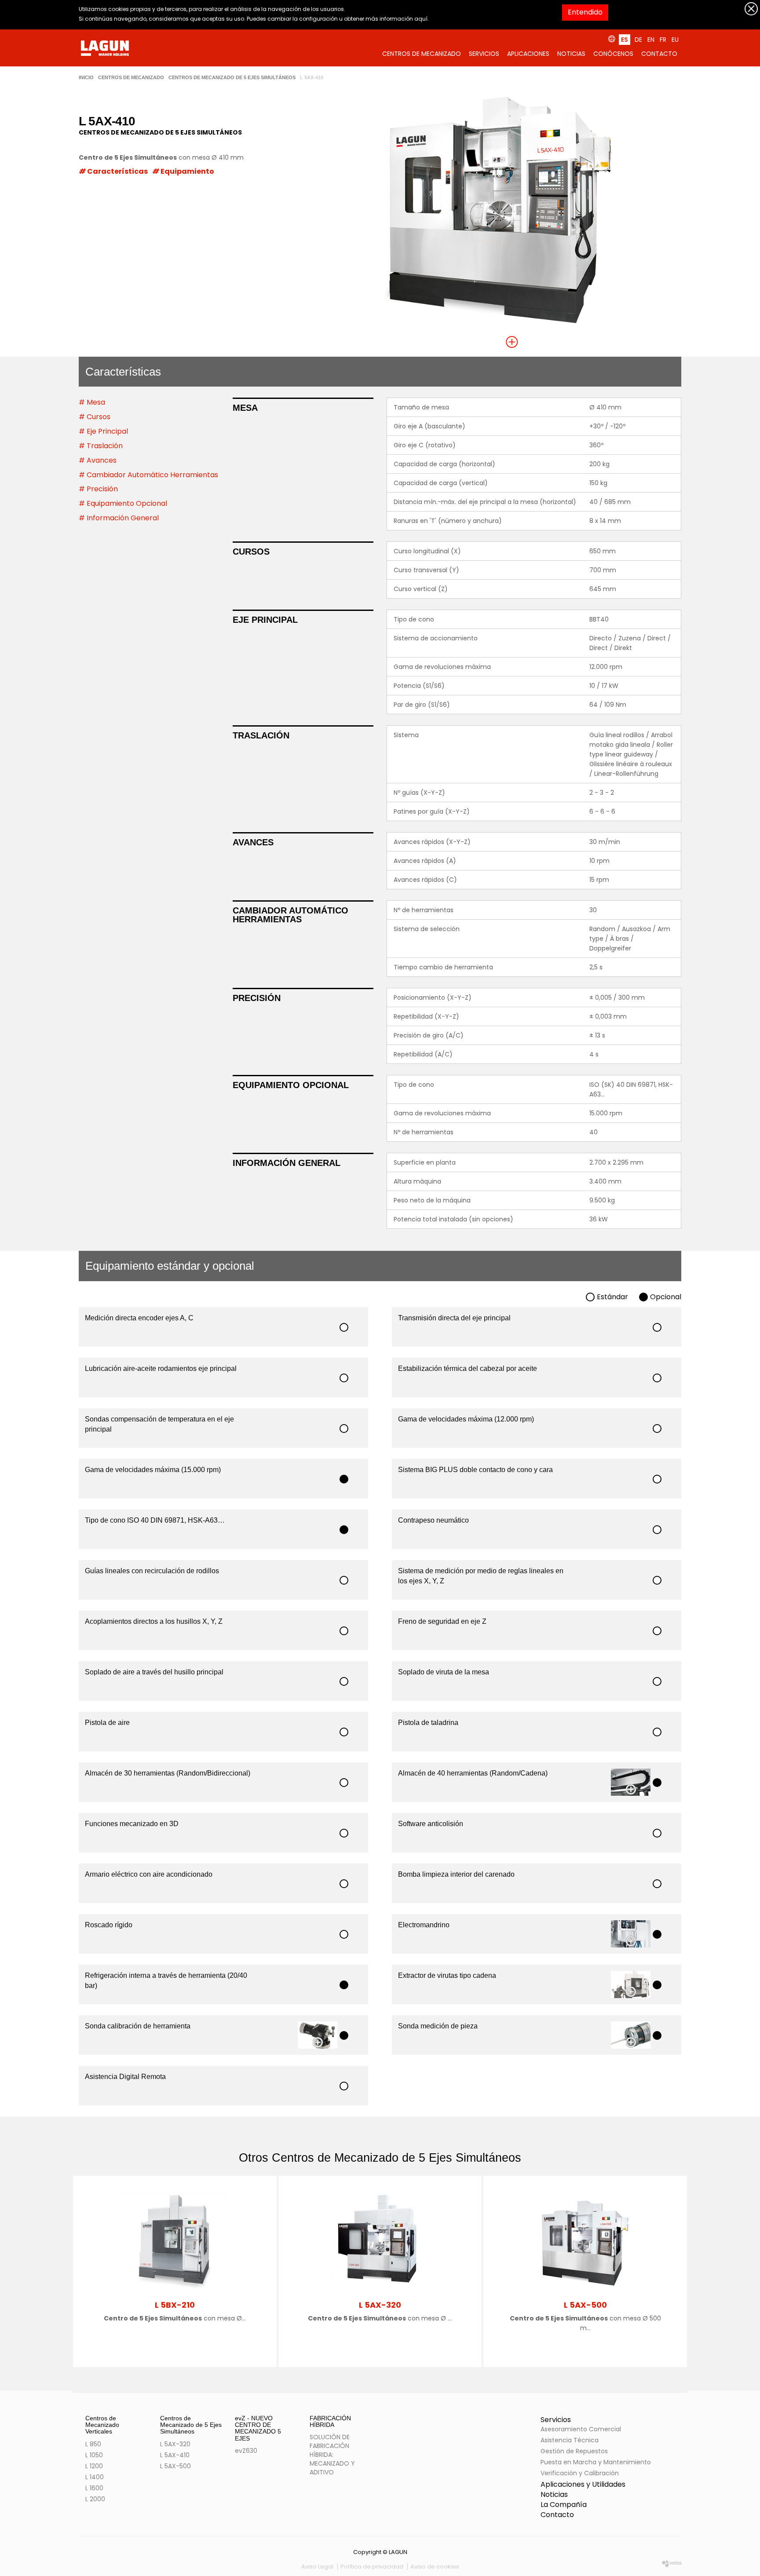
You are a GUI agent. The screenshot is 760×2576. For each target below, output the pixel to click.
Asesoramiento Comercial (581, 2429)
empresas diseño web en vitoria (672, 2565)
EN (651, 40)
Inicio (86, 78)
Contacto (659, 54)
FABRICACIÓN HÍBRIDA (330, 2421)
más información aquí (396, 19)
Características (117, 171)
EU (675, 40)
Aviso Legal (317, 2567)
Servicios (484, 54)
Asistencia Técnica (570, 2440)
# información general (119, 518)
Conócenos (613, 54)
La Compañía (564, 2505)
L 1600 (94, 2488)
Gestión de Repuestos (574, 2451)
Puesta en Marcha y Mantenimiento (596, 2462)
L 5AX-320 (175, 2444)
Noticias (571, 54)
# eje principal (103, 431)
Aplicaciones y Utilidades (583, 2484)
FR (663, 40)
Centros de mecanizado (422, 54)
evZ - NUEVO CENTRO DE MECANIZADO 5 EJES (258, 2428)
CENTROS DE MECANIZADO (131, 78)
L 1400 (95, 2477)
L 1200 (94, 2466)
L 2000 (95, 2499)
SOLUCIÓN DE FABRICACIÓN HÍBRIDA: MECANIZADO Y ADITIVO (332, 2455)
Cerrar (751, 9)
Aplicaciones (528, 54)
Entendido (585, 12)
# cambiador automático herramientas (148, 475)
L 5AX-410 (175, 2455)
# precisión (98, 489)
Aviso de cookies (435, 2567)
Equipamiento (187, 171)
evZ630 (246, 2451)
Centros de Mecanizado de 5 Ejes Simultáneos (232, 78)
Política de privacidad (372, 2567)
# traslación (101, 446)
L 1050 (94, 2455)
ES (625, 40)
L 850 (93, 2444)
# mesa (92, 402)
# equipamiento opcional (123, 503)
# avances (98, 460)
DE (638, 40)
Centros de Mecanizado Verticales (102, 2425)
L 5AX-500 (175, 2466)
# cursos (95, 417)
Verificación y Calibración (580, 2473)
